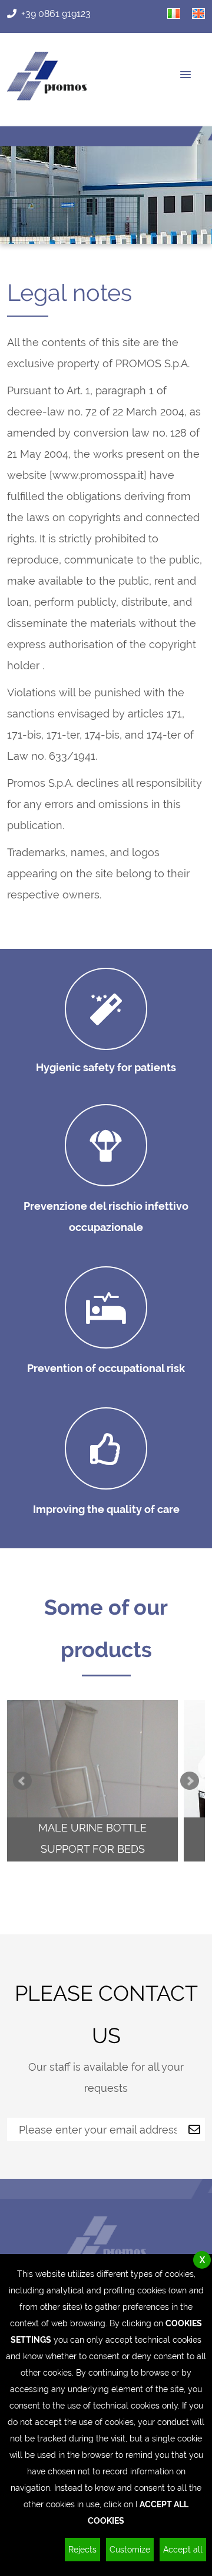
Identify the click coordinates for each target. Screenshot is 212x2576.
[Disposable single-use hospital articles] (47, 97)
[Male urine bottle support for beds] (92, 1781)
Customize (130, 2550)
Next (190, 1781)
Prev (22, 1781)
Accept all (183, 2550)
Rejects (82, 2550)
